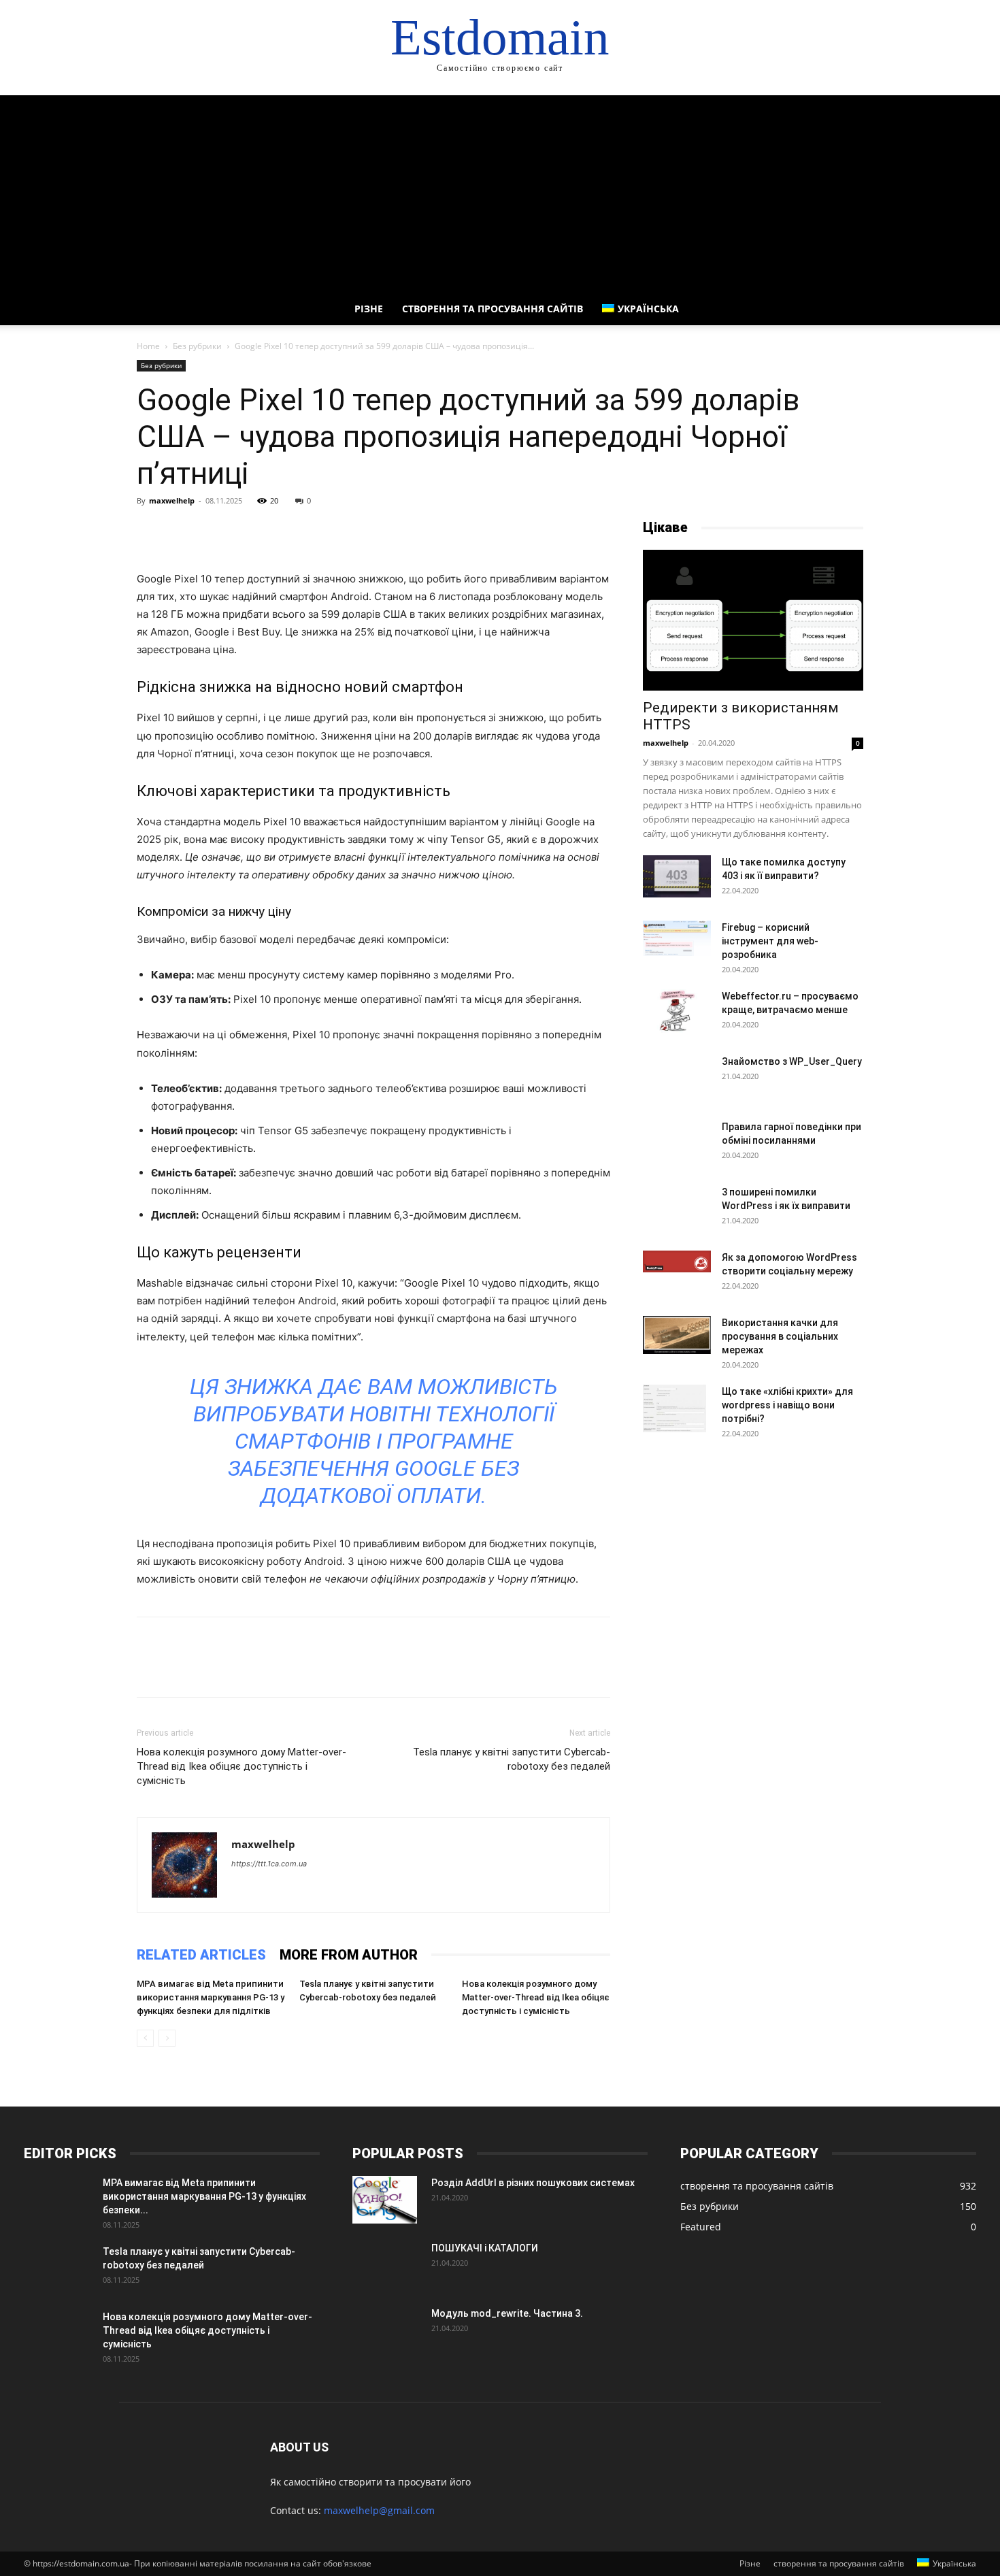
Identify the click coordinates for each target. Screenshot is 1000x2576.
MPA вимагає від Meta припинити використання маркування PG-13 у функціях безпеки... (204, 2196)
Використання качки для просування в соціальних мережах (780, 1336)
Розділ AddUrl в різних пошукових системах (533, 2183)
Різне (369, 309)
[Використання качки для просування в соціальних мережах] (677, 1335)
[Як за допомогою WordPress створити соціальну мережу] (677, 1261)
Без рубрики (197, 346)
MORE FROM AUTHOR (349, 1955)
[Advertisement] (500, 191)
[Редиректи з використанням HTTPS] (753, 620)
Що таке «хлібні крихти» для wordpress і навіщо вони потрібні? (787, 1405)
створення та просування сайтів (493, 309)
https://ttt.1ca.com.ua (269, 1864)
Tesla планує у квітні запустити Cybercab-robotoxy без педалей (512, 1759)
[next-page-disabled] (167, 2038)
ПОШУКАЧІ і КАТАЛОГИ (485, 2248)
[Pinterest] (213, 531)
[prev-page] (145, 2038)
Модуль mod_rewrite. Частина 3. (507, 2313)
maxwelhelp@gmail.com (379, 2510)
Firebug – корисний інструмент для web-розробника (770, 941)
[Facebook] (150, 531)
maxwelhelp (172, 500)
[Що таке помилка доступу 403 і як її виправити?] (677, 876)
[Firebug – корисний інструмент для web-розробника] (677, 939)
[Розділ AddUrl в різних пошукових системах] (385, 2200)
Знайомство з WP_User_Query (792, 1061)
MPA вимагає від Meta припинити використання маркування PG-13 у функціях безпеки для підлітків (211, 1997)
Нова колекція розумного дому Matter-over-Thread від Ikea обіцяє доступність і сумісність (241, 1766)
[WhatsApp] (244, 531)
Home (148, 346)
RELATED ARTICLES (201, 1955)
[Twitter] (182, 531)
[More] (276, 531)
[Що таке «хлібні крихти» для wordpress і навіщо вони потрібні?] (674, 1408)
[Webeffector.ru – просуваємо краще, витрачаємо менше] (677, 1011)
